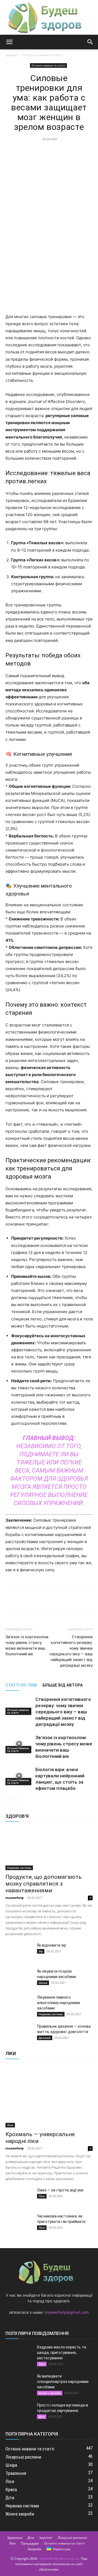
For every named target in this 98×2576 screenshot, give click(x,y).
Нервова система (19, 1868)
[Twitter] (36, 252)
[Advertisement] (49, 195)
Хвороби (35, 2549)
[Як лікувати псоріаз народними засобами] (19, 1978)
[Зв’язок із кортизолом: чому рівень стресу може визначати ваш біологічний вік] (19, 1744)
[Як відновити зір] (19, 1952)
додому (11, 55)
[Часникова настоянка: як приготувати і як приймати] (19, 2223)
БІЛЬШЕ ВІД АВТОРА (63, 1685)
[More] (74, 252)
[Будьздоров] (49, 17)
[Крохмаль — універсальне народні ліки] (49, 2096)
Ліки (10, 2125)
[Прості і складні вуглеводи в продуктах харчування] (19, 2412)
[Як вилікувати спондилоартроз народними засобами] (19, 2383)
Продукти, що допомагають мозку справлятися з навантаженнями (44, 1884)
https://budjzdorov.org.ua (59, 2559)
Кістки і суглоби (50, 2393)
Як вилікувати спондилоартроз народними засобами (63, 2382)
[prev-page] (9, 1802)
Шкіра (43, 1983)
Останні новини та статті (43, 55)
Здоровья (15, 2538)
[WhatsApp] (61, 252)
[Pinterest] (49, 252)
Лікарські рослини (72, 2538)
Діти (42, 2417)
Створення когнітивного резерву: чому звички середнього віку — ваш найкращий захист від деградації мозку (71, 1651)
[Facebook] (24, 252)
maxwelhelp (15, 1898)
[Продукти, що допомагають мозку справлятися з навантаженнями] (49, 1849)
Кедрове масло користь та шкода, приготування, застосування (62, 2353)
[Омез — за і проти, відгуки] (19, 2197)
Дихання (45, 2038)
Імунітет (46, 2538)
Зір (41, 1951)
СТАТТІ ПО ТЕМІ (21, 1685)
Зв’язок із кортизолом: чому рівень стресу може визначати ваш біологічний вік (27, 1645)
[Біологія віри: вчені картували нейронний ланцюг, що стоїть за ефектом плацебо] (19, 1776)
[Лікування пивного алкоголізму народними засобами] (19, 2004)
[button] (9, 42)
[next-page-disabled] (18, 1802)
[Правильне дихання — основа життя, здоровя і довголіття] (19, 2033)
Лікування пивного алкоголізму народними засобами (59, 2003)
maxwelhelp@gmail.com (67, 2312)
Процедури (30, 2543)
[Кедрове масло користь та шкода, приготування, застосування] (19, 2354)
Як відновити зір (52, 1945)
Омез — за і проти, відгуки (60, 2190)
